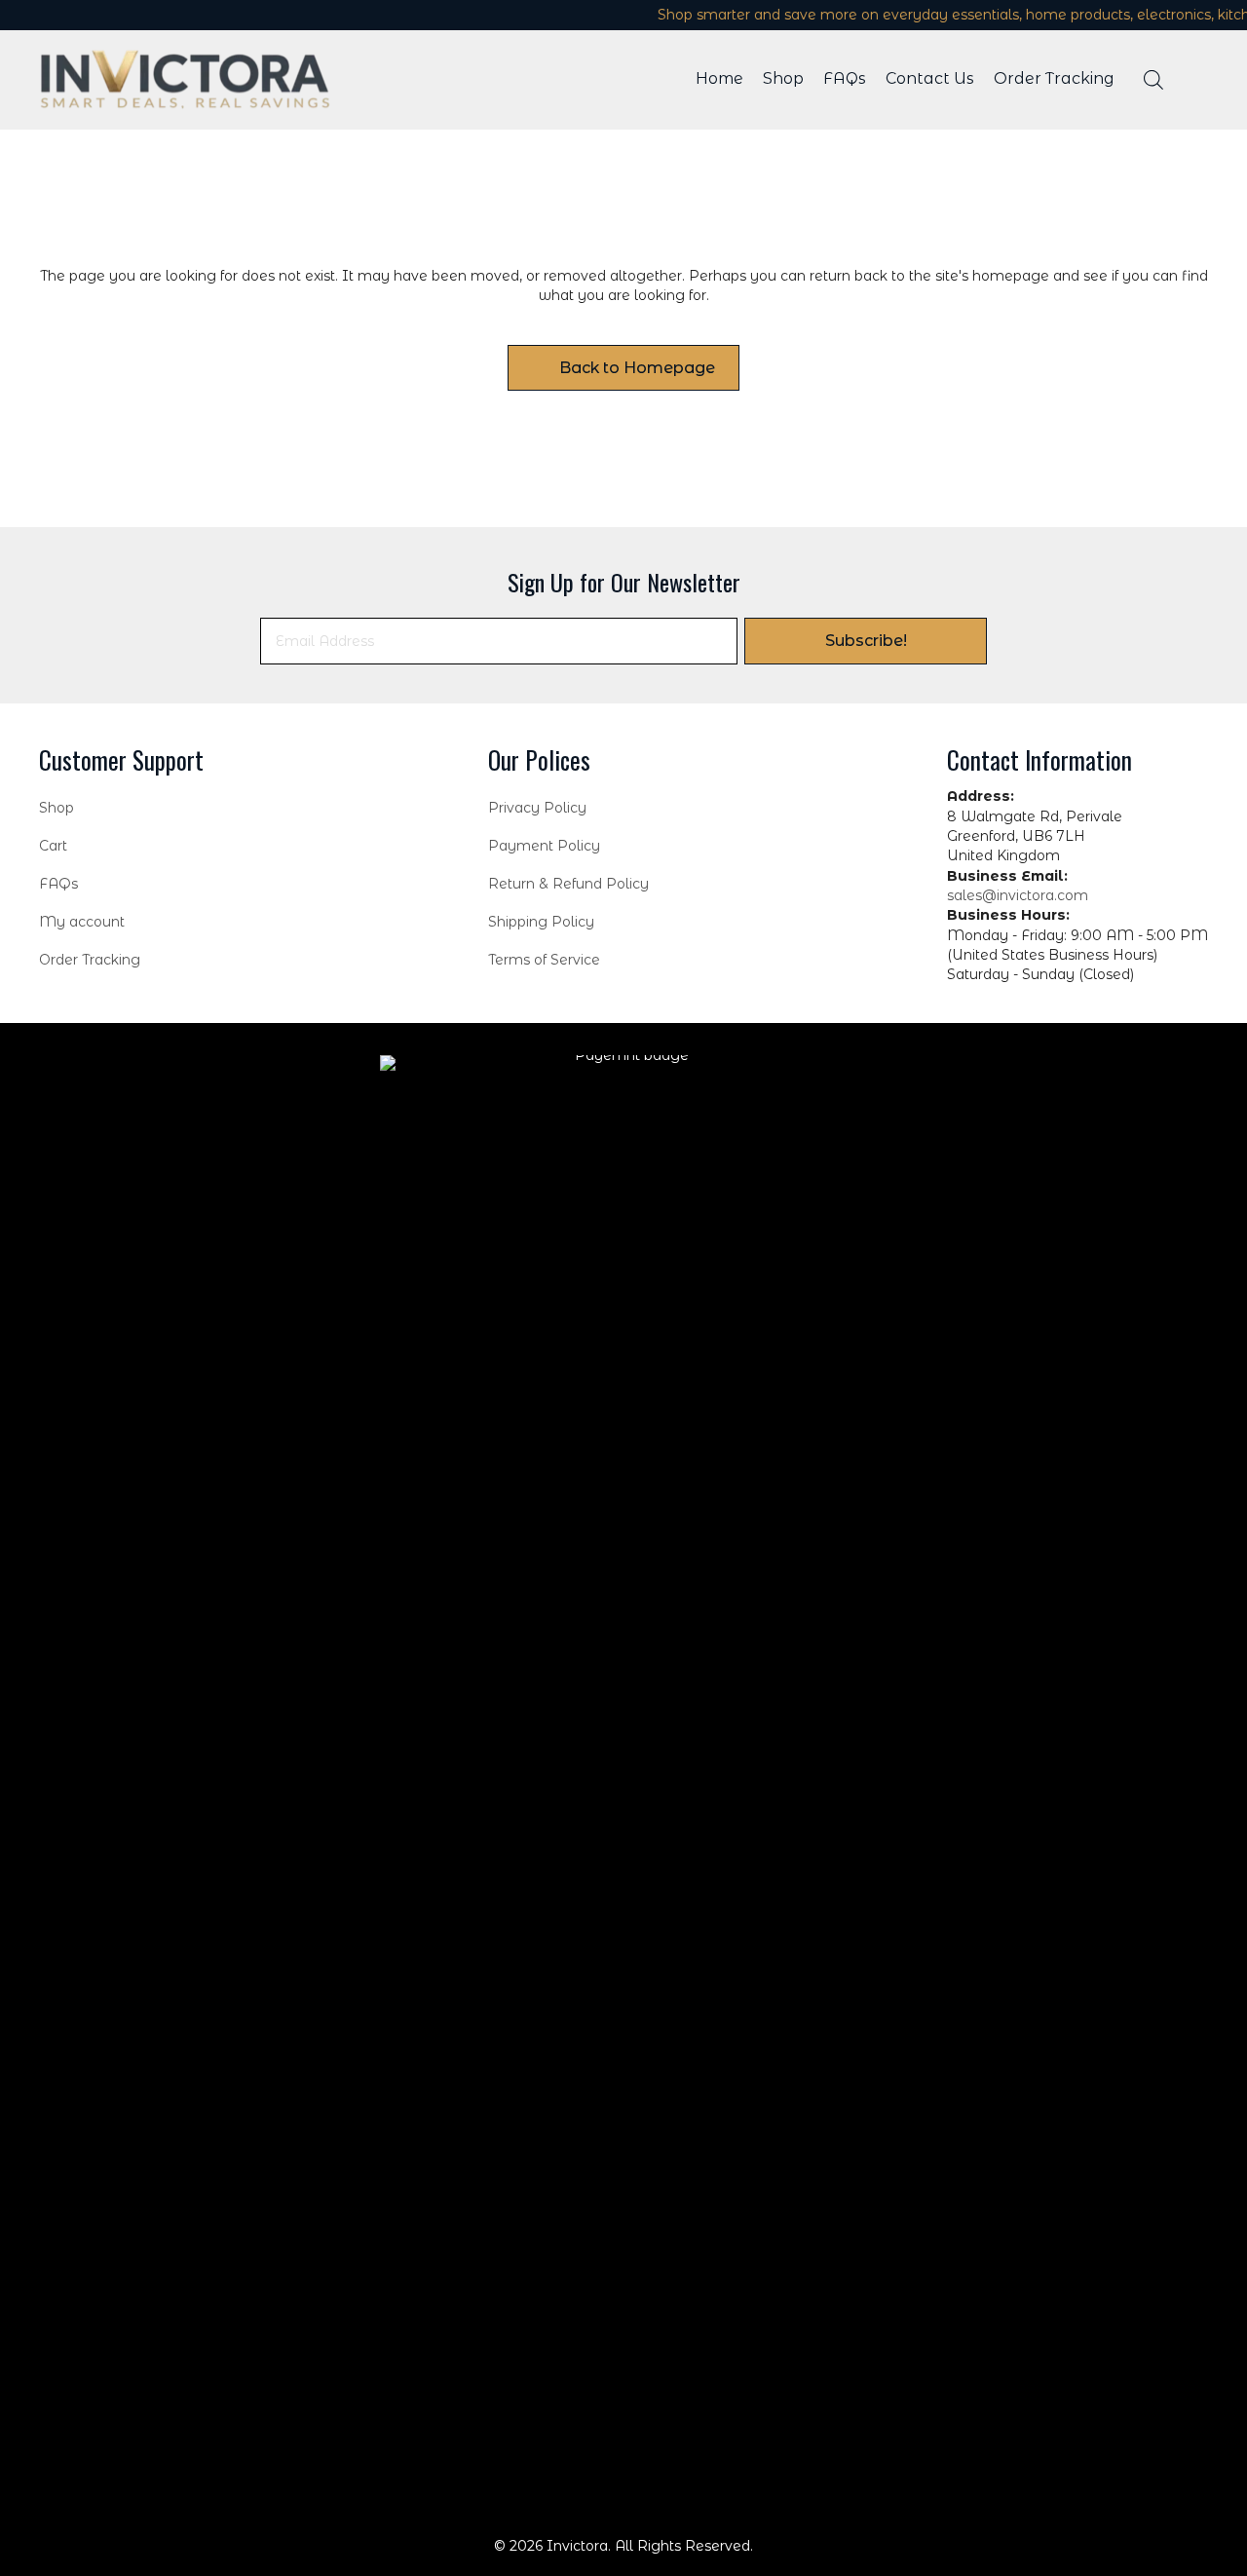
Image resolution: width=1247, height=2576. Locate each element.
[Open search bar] (1153, 79)
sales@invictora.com (1018, 895)
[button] (866, 641)
